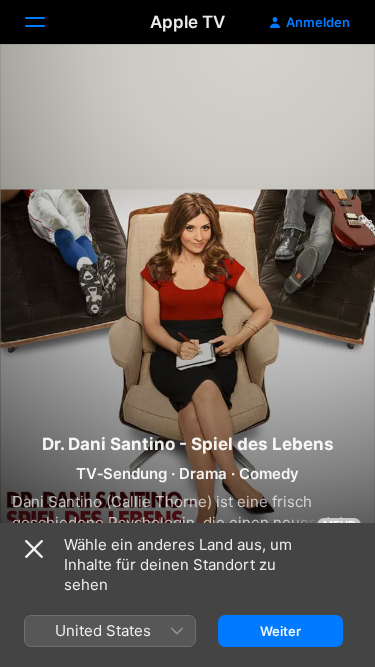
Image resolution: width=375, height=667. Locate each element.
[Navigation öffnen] (47, 22)
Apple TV (187, 22)
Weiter (280, 631)
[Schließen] (34, 549)
